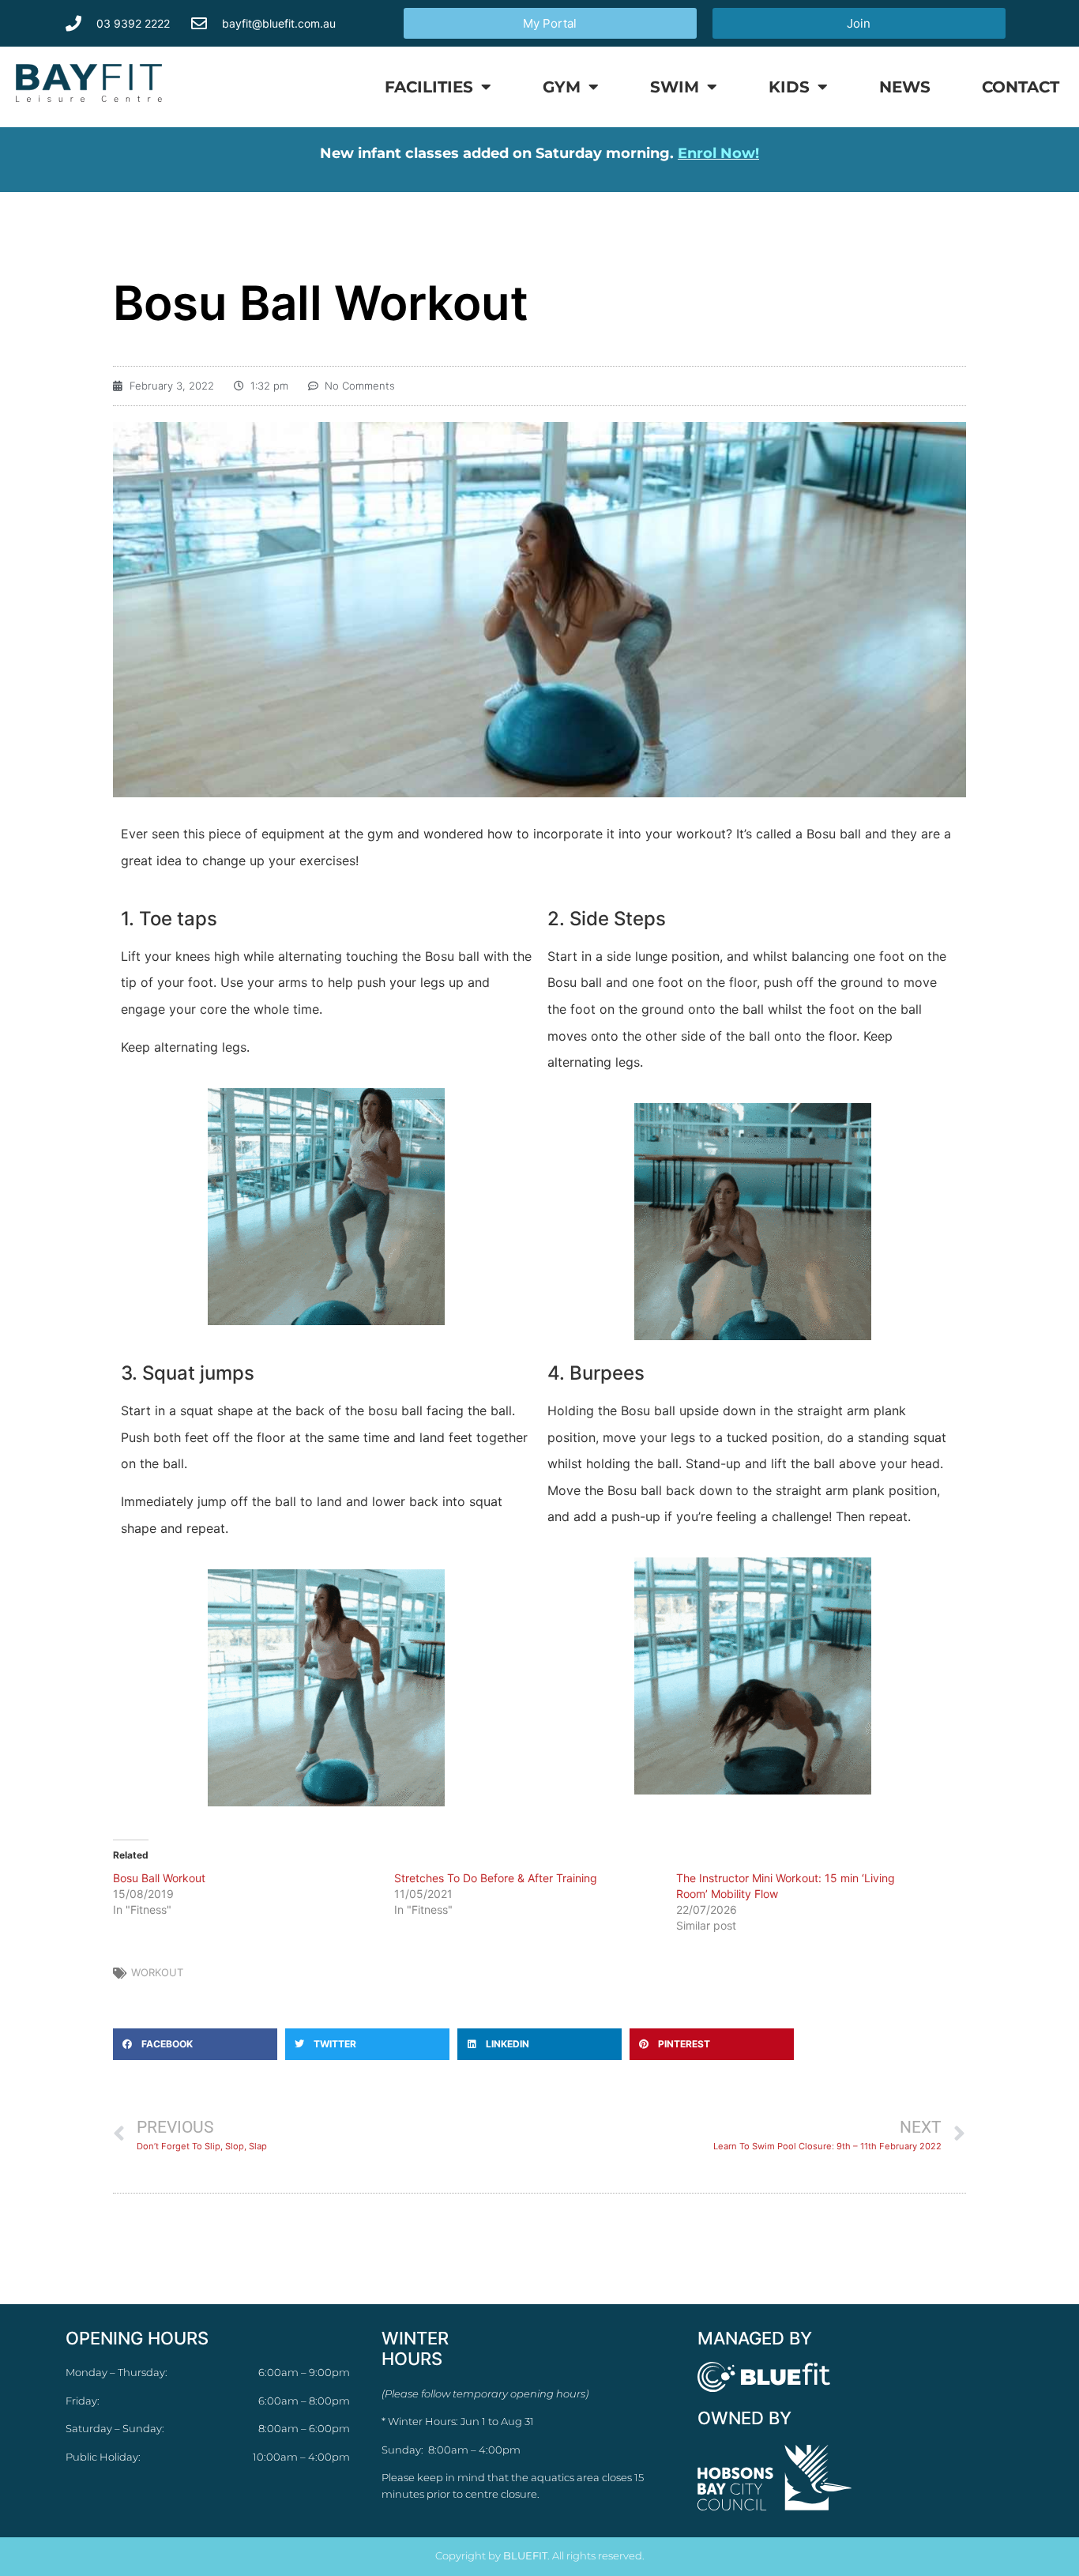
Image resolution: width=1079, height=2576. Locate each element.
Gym (562, 87)
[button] (195, 2044)
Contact (1021, 87)
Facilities (429, 87)
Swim (675, 87)
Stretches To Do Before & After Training (496, 1878)
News (905, 87)
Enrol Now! (718, 153)
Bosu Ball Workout (159, 1878)
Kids (789, 87)
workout (157, 1972)
